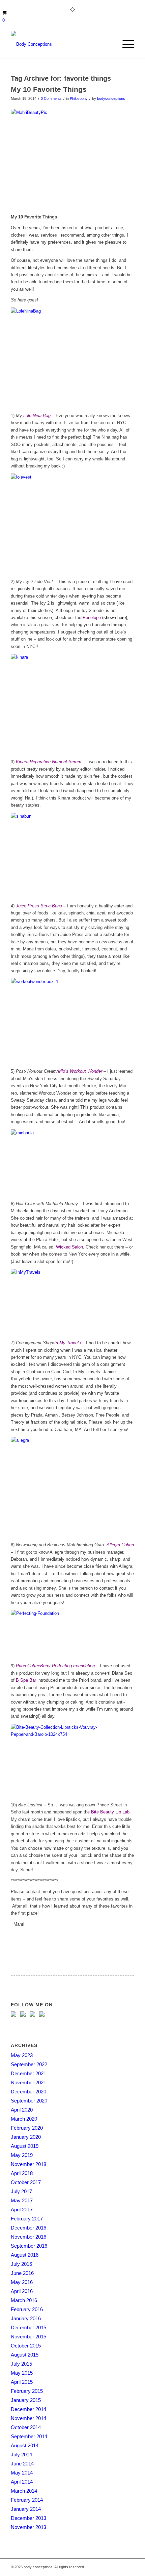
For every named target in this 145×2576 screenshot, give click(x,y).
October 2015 (26, 2346)
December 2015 (28, 2327)
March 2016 (24, 2300)
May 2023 (22, 2055)
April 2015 (22, 2382)
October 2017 (26, 2182)
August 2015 (25, 2355)
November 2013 (28, 2527)
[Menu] (125, 44)
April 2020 (22, 2110)
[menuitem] (125, 44)
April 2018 (22, 2173)
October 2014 (26, 2427)
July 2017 (21, 2191)
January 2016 (26, 2318)
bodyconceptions (111, 98)
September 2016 (29, 2246)
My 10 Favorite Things (49, 89)
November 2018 (28, 2164)
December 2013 (28, 2518)
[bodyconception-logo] (60, 44)
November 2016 (28, 2237)
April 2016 (22, 2291)
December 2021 (28, 2073)
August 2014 (25, 2445)
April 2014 (22, 2482)
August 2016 (25, 2255)
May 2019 (22, 2155)
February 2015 (27, 2391)
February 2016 (27, 2309)
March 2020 (24, 2119)
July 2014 (21, 2455)
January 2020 (26, 2137)
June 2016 (22, 2273)
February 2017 (27, 2219)
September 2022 (29, 2064)
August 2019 (25, 2146)
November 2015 (28, 2337)
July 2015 (21, 2364)
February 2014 (27, 2500)
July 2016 (21, 2264)
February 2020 (27, 2128)
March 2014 (24, 2491)
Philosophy (79, 98)
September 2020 (29, 2101)
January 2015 (26, 2400)
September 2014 (29, 2436)
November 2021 (28, 2082)
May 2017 (22, 2200)
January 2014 (26, 2509)
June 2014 (22, 2464)
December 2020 (28, 2092)
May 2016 (22, 2282)
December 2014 (28, 2409)
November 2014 (28, 2418)
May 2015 (22, 2373)
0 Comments (51, 98)
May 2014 (22, 2473)
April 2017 (22, 2210)
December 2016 (28, 2228)
